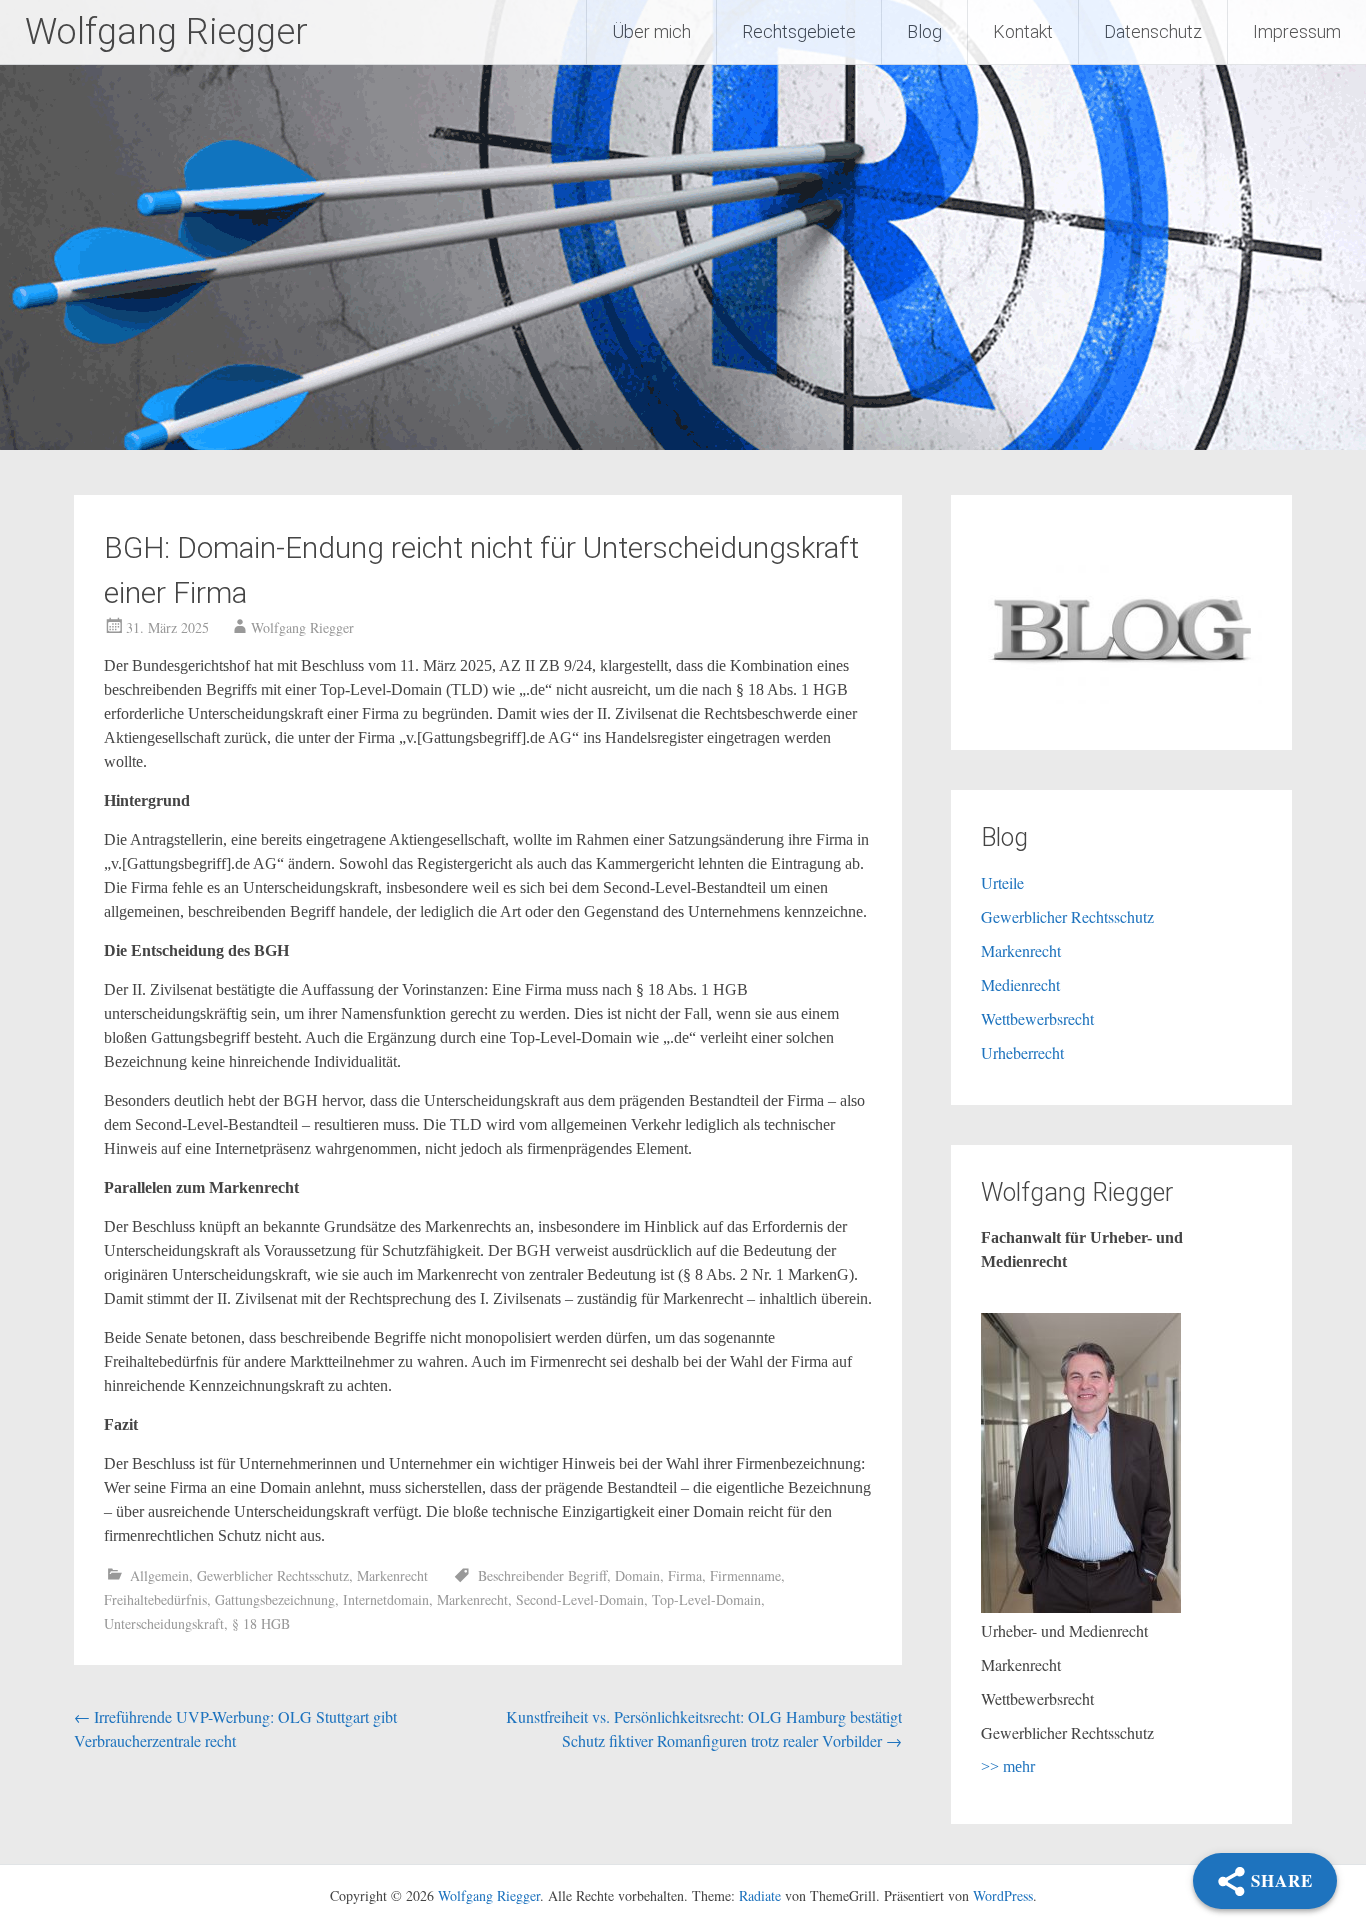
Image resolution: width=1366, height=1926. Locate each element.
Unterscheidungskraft (164, 1623)
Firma (685, 1575)
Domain (637, 1575)
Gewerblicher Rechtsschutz (273, 1575)
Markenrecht (392, 1575)
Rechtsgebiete (799, 31)
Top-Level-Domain (706, 1599)
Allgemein (159, 1575)
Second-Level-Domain (580, 1599)
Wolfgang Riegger (166, 32)
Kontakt (1023, 31)
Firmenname (745, 1575)
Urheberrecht (1022, 1052)
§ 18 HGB (261, 1623)
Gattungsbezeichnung (275, 1599)
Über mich (651, 31)
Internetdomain (386, 1599)
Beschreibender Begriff (542, 1575)
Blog (924, 31)
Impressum (1297, 31)
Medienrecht (1020, 984)
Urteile (1002, 882)
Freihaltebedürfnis (155, 1599)
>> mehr (1008, 1766)
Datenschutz (1153, 31)
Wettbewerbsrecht (1037, 1018)
